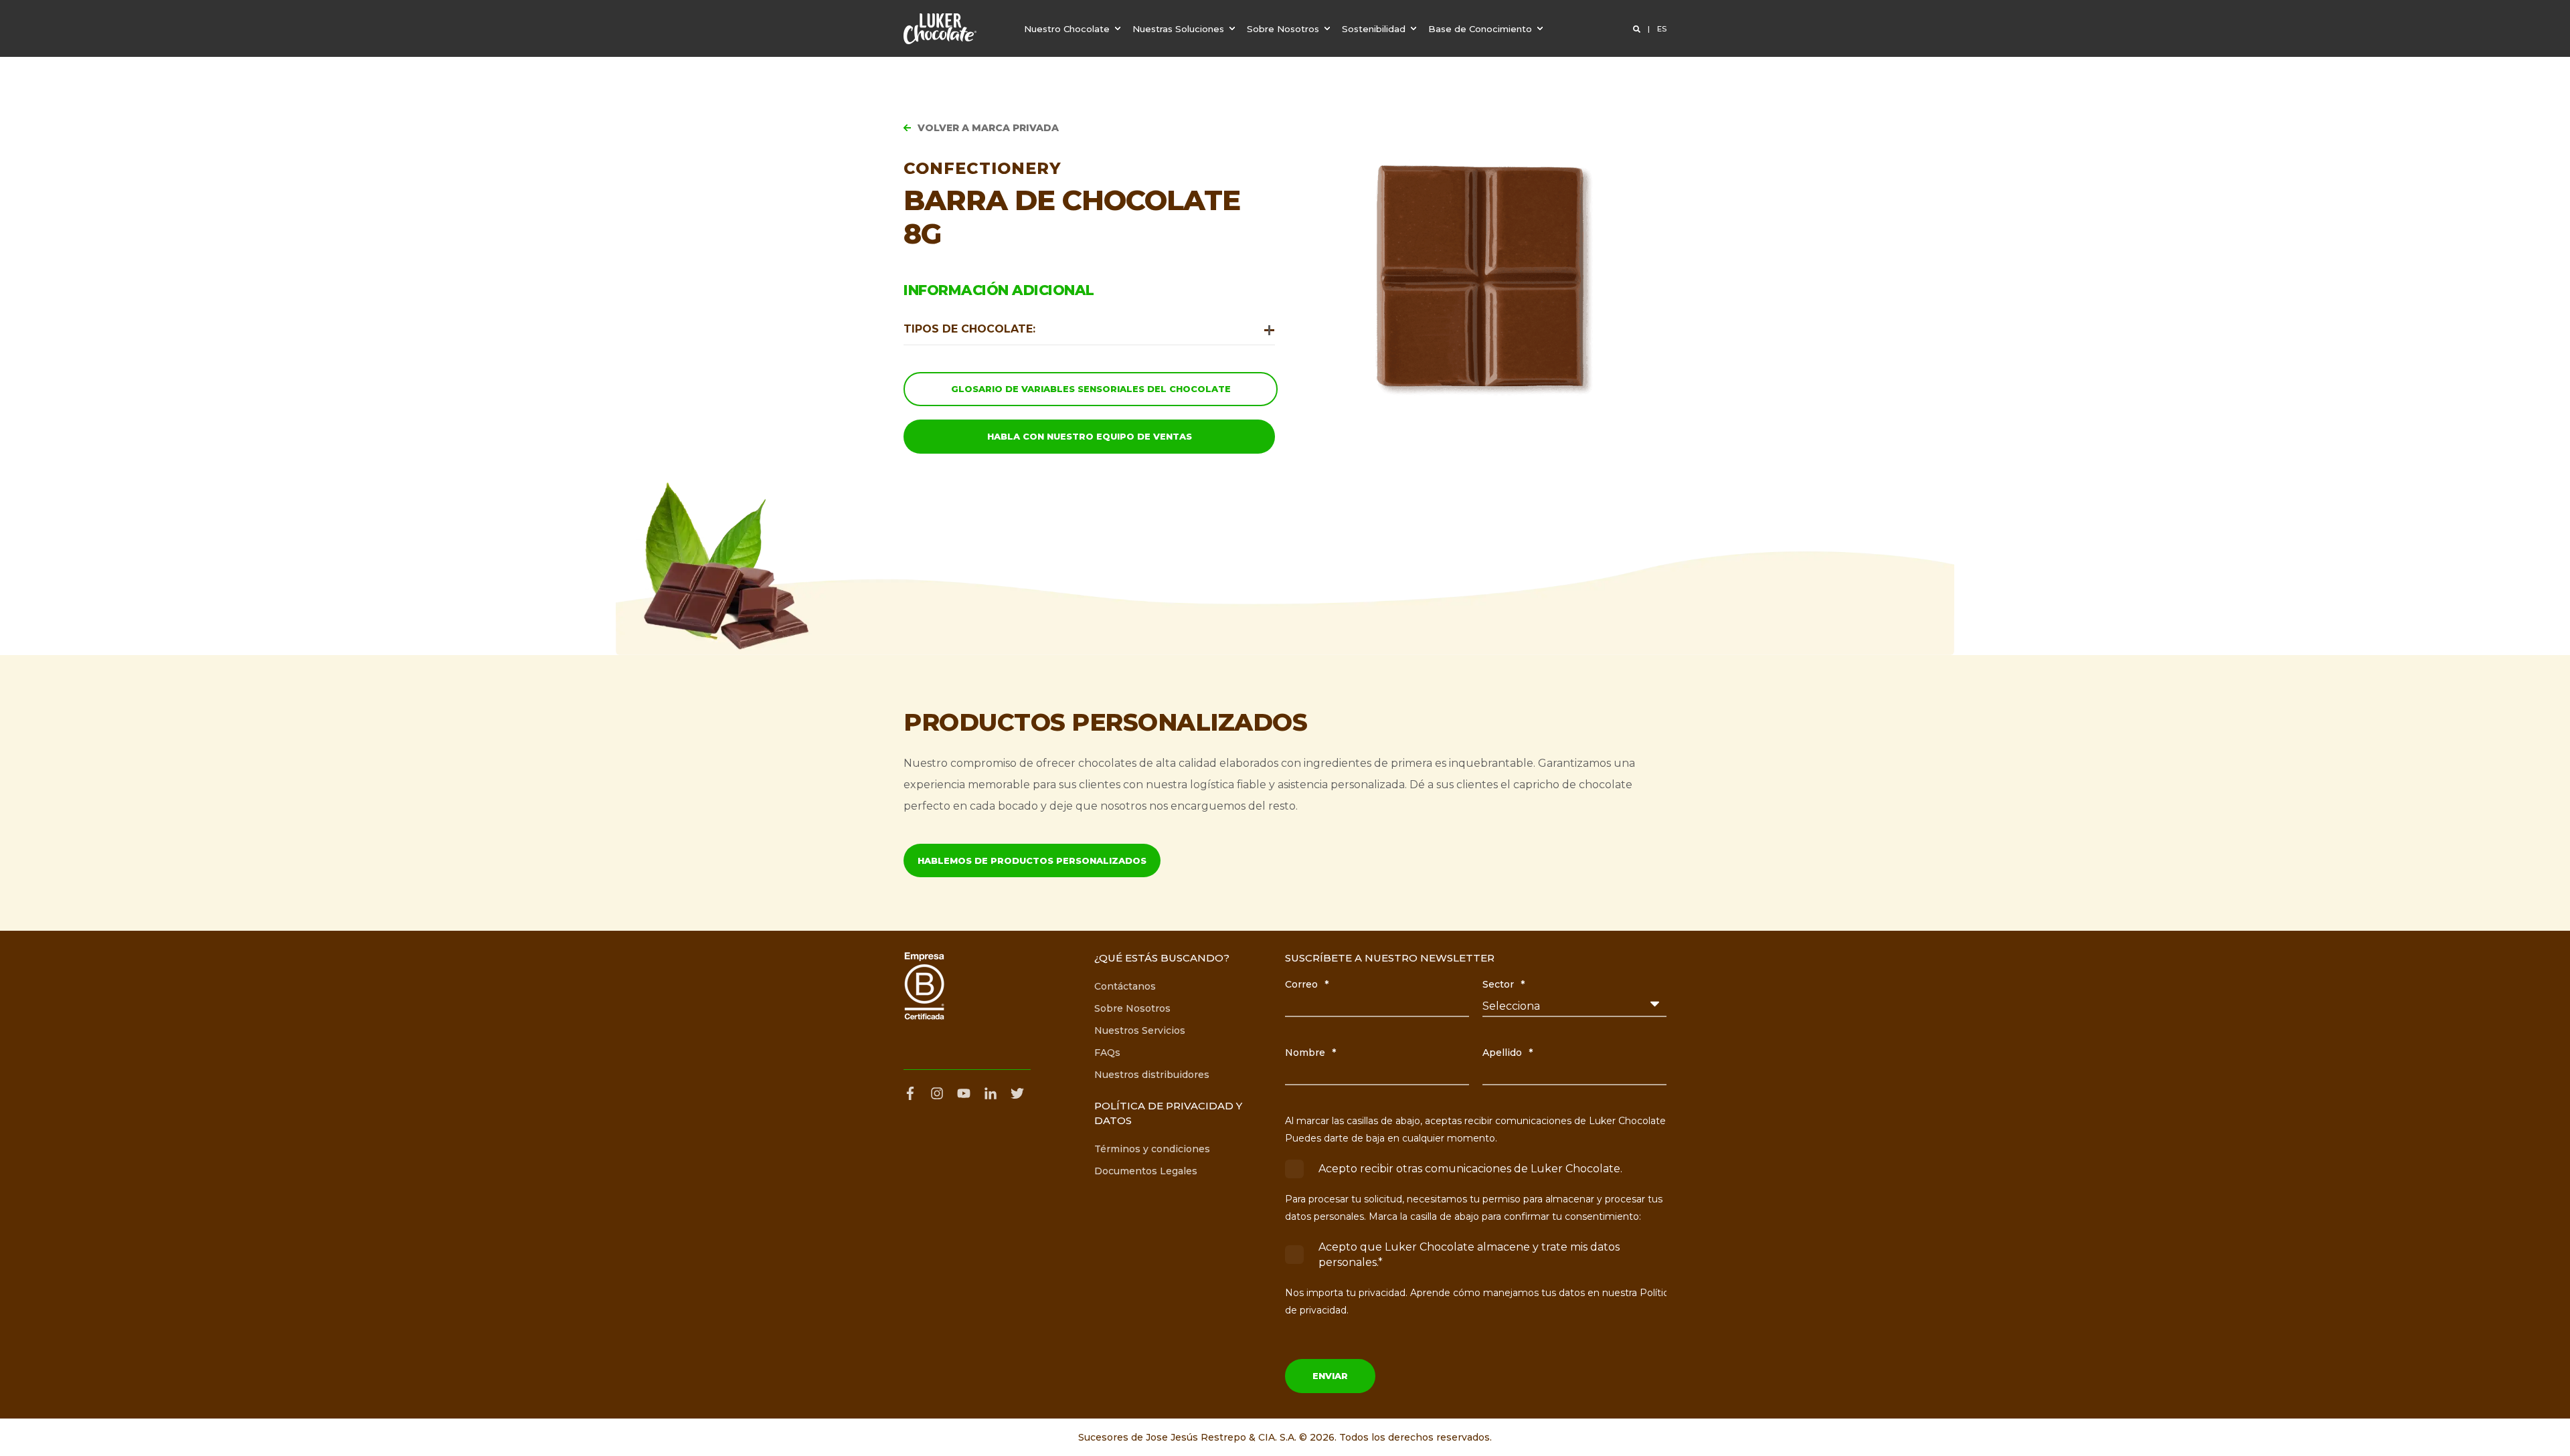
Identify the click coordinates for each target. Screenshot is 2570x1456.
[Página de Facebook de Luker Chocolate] (914, 1093)
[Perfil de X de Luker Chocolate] (1017, 1093)
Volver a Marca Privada (988, 128)
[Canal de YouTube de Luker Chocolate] (964, 1093)
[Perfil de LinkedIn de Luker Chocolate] (991, 1093)
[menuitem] (1074, 28)
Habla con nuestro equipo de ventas (1090, 436)
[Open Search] (1638, 29)
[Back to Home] (940, 29)
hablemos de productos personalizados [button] (1032, 860)
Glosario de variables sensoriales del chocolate (1091, 389)
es (1662, 29)
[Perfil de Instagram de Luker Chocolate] (937, 1093)
